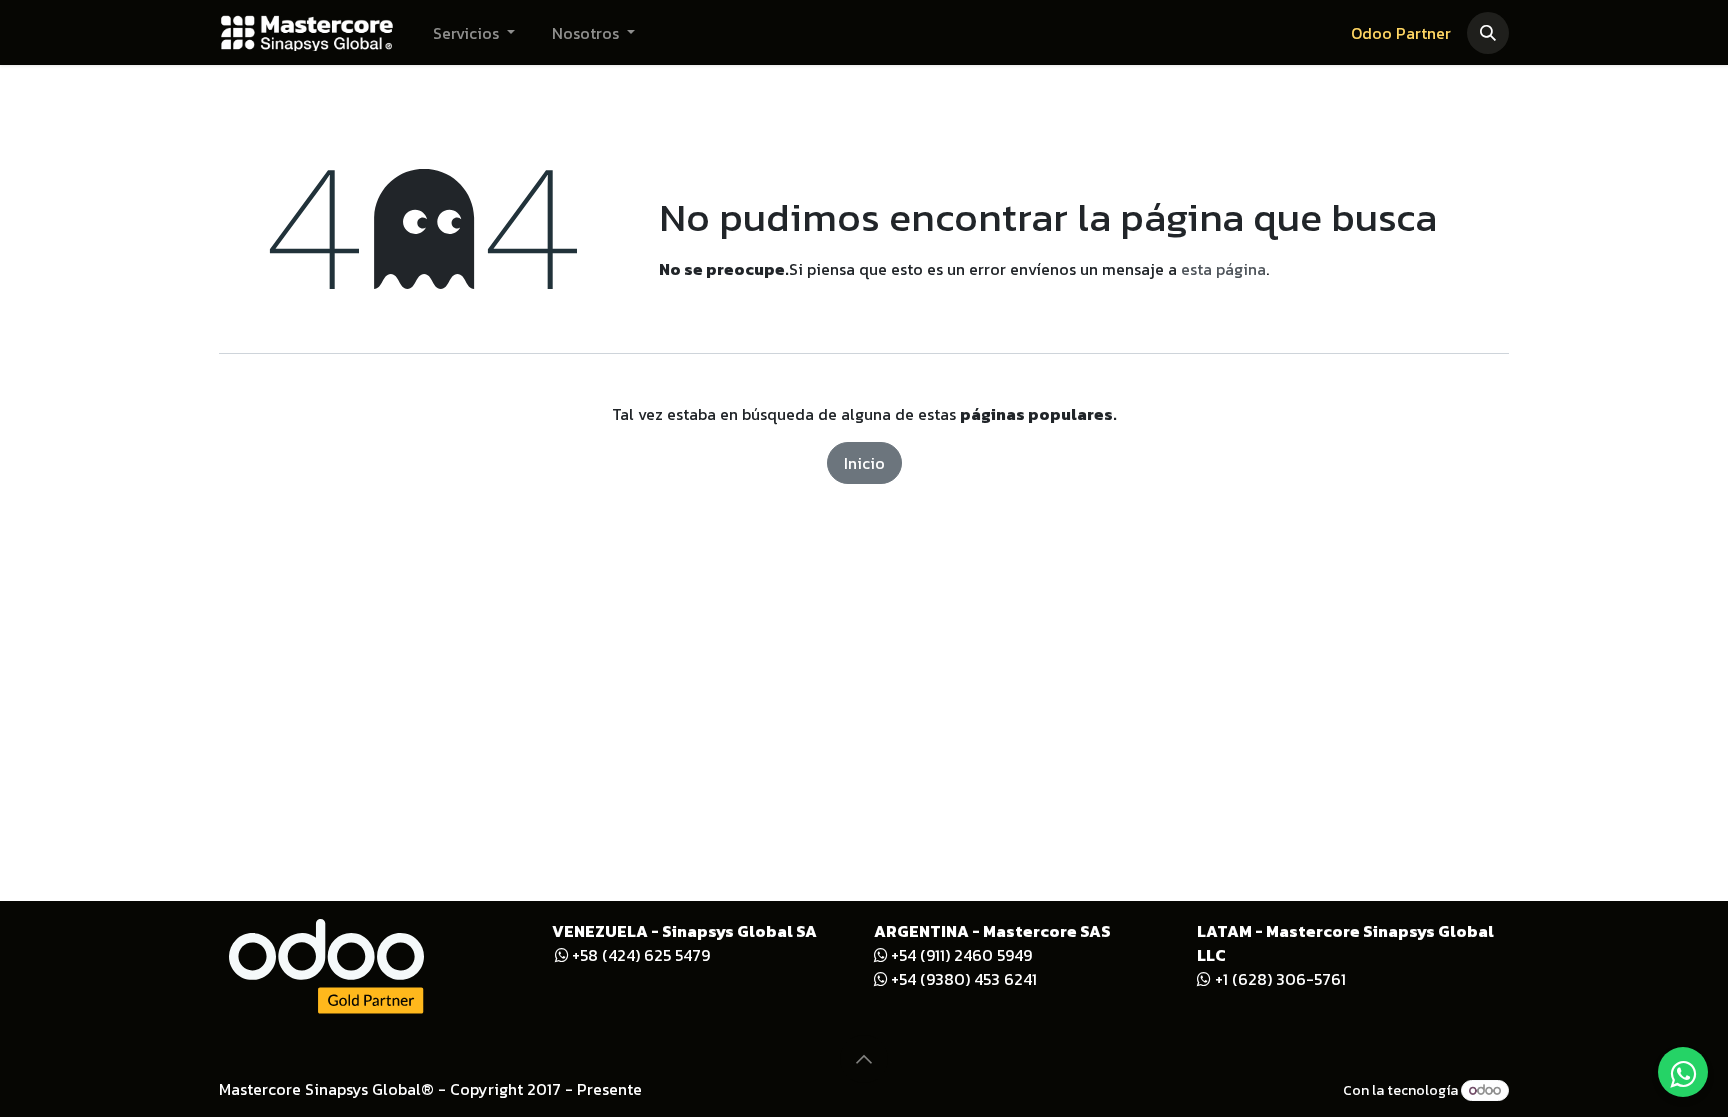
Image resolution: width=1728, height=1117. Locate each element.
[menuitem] (473, 33)
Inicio (864, 463)
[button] (1488, 33)
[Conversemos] (1683, 1072)
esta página (1223, 269)
